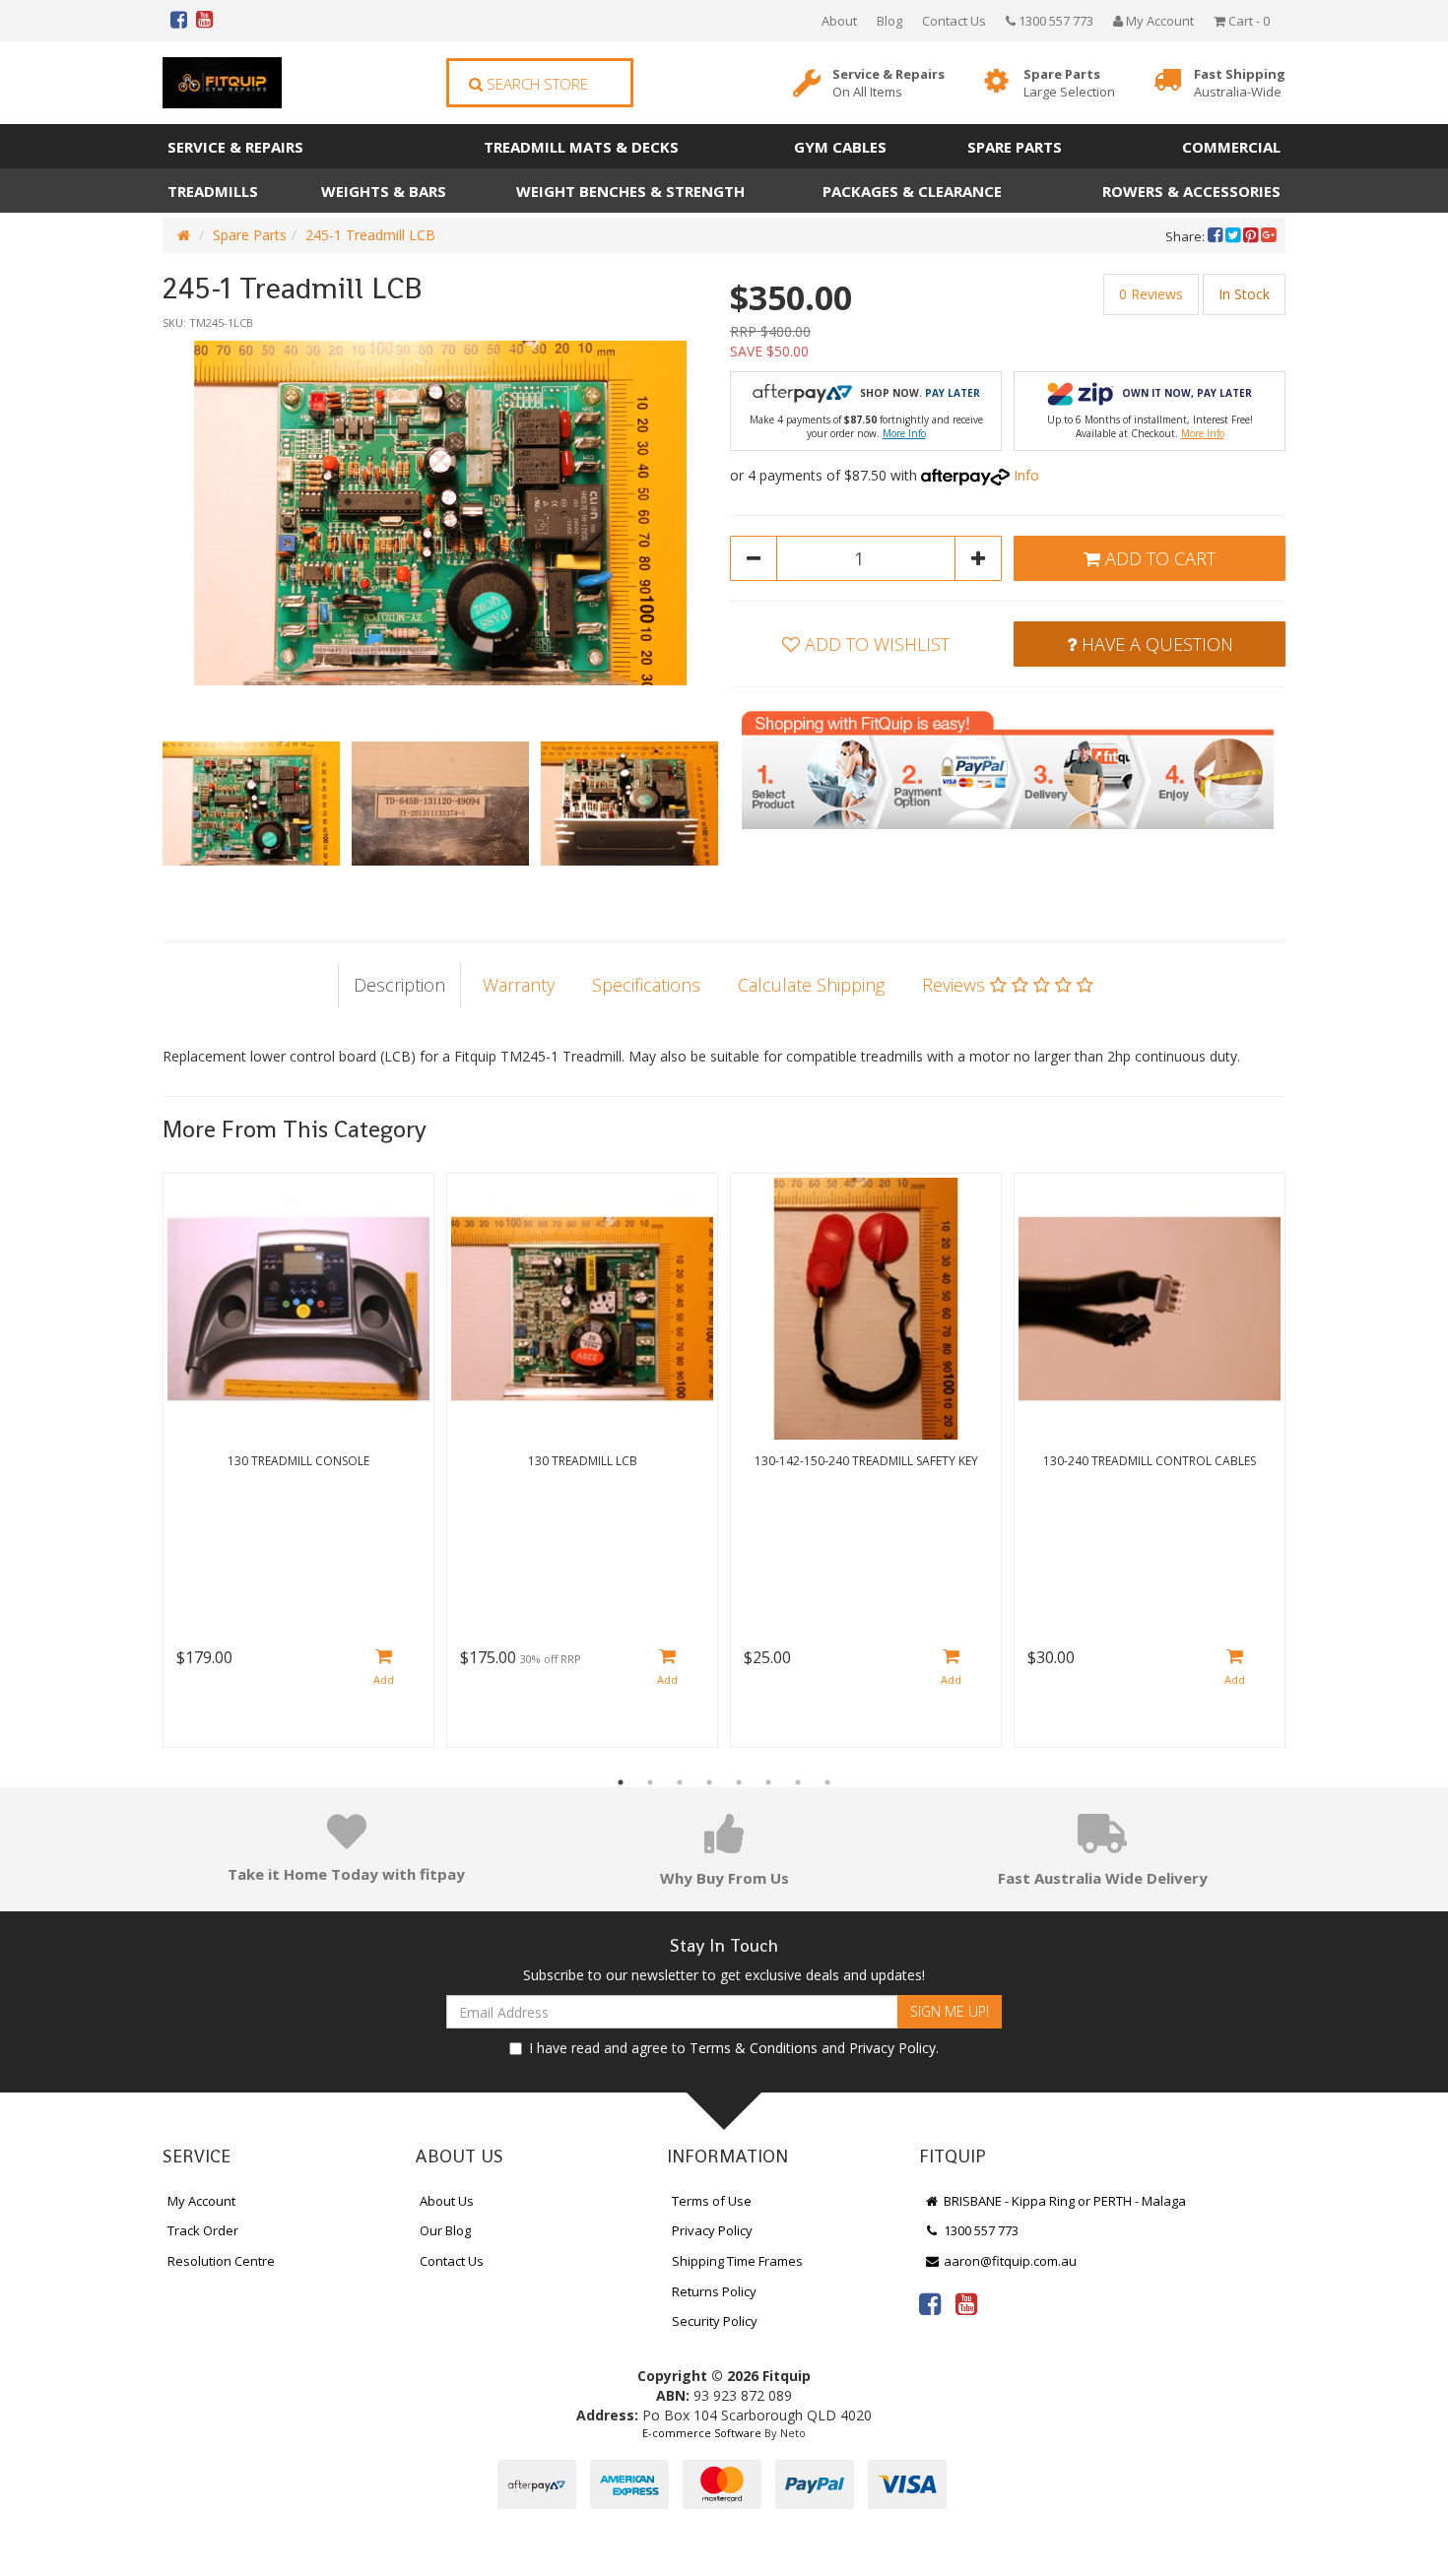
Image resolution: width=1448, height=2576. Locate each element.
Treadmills (213, 191)
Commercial (1231, 147)
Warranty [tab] (519, 985)
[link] (930, 2303)
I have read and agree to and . (734, 2048)
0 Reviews (1151, 294)
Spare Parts (1069, 83)
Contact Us (954, 21)
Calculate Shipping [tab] (811, 985)
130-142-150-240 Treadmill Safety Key (866, 1461)
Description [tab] (399, 985)
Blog (889, 21)
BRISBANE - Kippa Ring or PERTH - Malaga (1063, 2201)
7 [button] (798, 1782)
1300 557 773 (1054, 21)
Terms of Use (712, 2201)
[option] (440, 513)
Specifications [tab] (646, 985)
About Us (447, 2201)
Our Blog (445, 2230)
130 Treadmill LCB (583, 1461)
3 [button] (680, 1782)
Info (1026, 475)
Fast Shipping (1240, 83)
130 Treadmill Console (298, 1461)
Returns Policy (714, 2291)
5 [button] (739, 1782)
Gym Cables (840, 147)
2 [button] (650, 1782)
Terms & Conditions (754, 2048)
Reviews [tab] (956, 985)
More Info (904, 433)
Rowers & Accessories (1191, 191)
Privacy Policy (892, 2048)
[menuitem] (1217, 236)
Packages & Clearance (912, 191)
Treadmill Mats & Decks (581, 147)
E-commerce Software (702, 2433)
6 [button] (768, 1782)
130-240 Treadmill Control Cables (1150, 1461)
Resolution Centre (221, 2261)
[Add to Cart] (384, 1669)
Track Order (203, 2230)
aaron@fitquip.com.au (1009, 2261)
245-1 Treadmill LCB (370, 235)
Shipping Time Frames (737, 2261)
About (839, 21)
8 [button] (827, 1782)
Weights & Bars (384, 191)
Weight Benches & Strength (630, 191)
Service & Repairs (889, 83)
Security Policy (715, 2321)
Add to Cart (1158, 558)
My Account (201, 2201)
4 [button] (709, 1782)
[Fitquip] (222, 83)
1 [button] (621, 1782)
